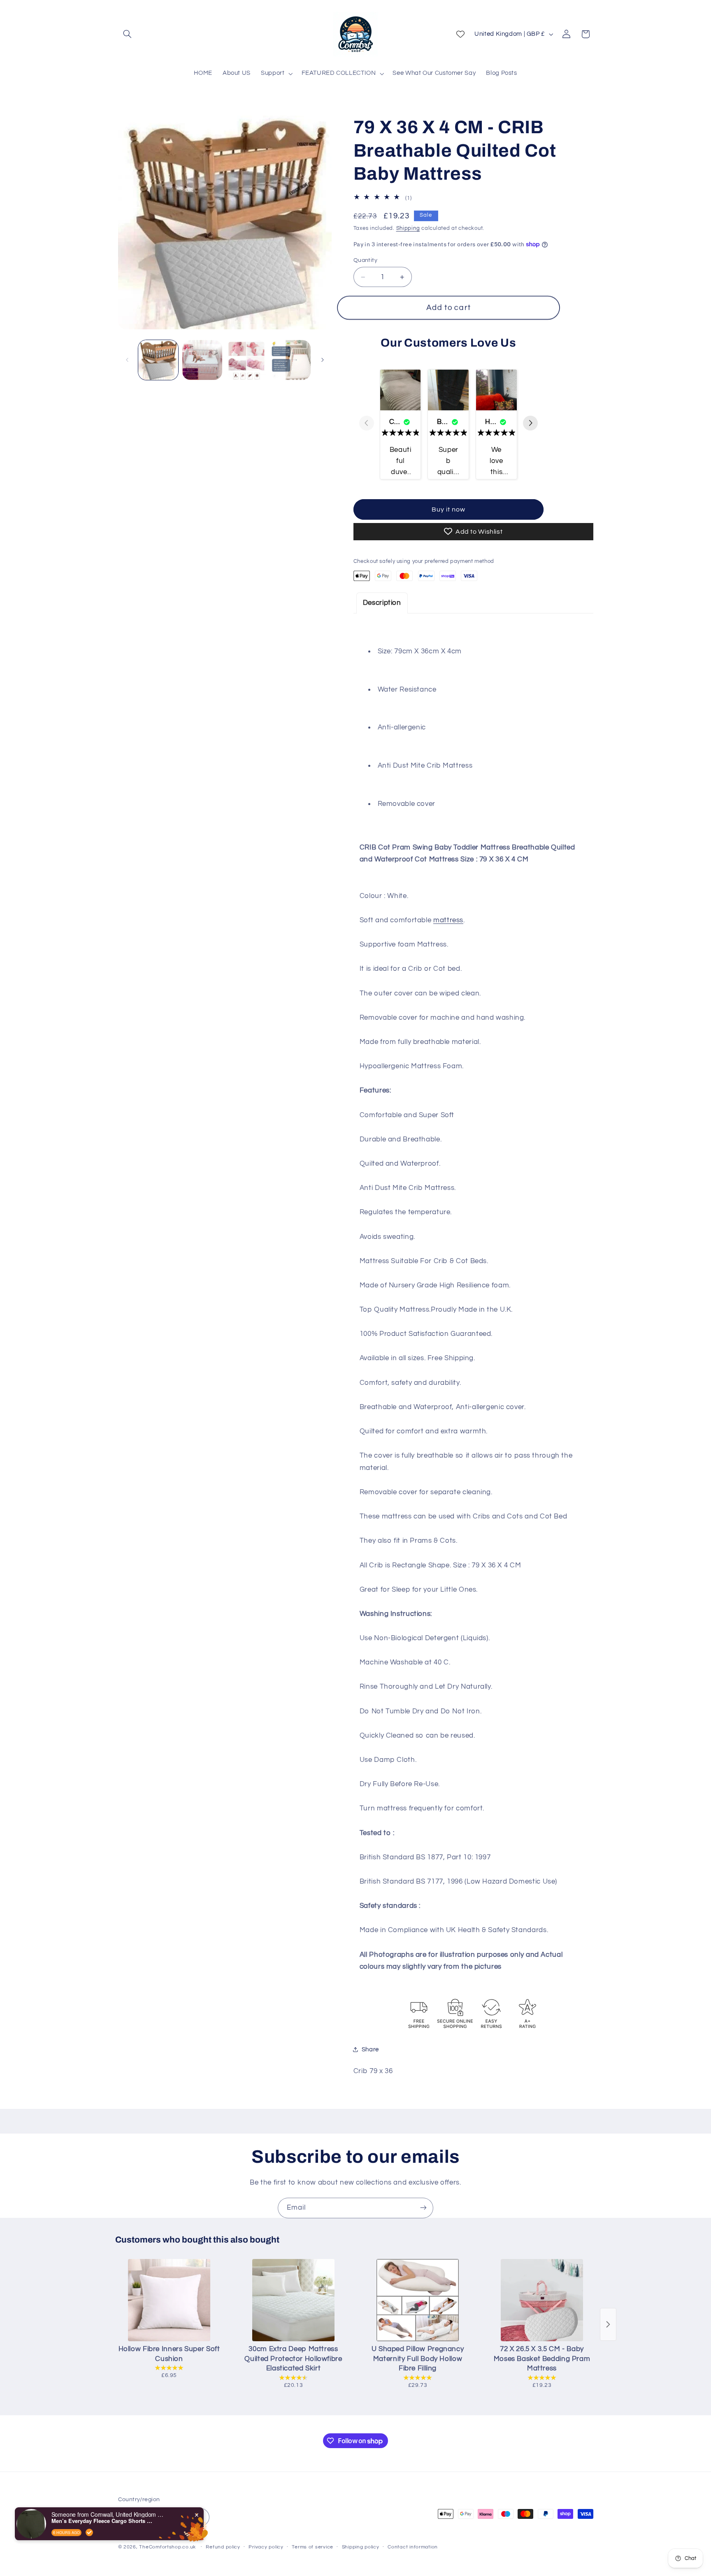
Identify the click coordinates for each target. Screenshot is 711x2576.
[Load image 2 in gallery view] (202, 360)
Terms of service (313, 2547)
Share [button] (370, 2049)
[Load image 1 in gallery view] (158, 360)
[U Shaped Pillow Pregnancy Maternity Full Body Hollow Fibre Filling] (418, 2300)
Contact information (413, 2547)
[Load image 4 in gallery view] (291, 360)
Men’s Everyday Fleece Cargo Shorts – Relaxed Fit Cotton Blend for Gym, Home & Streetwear (103, 2521)
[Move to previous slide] (367, 424)
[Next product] (608, 2324)
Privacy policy (266, 2547)
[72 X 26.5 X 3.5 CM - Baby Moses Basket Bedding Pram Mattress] (542, 2300)
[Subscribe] (423, 2208)
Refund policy (223, 2547)
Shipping (408, 228)
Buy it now (449, 509)
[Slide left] (127, 360)
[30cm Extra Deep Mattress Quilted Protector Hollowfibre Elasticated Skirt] (293, 2300)
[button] (128, 34)
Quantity (365, 260)
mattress (448, 920)
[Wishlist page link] (460, 34)
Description (382, 603)
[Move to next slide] (530, 424)
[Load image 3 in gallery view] (247, 360)
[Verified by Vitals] (89, 2532)
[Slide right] (323, 360)
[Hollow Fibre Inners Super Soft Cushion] (169, 2300)
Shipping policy (361, 2547)
